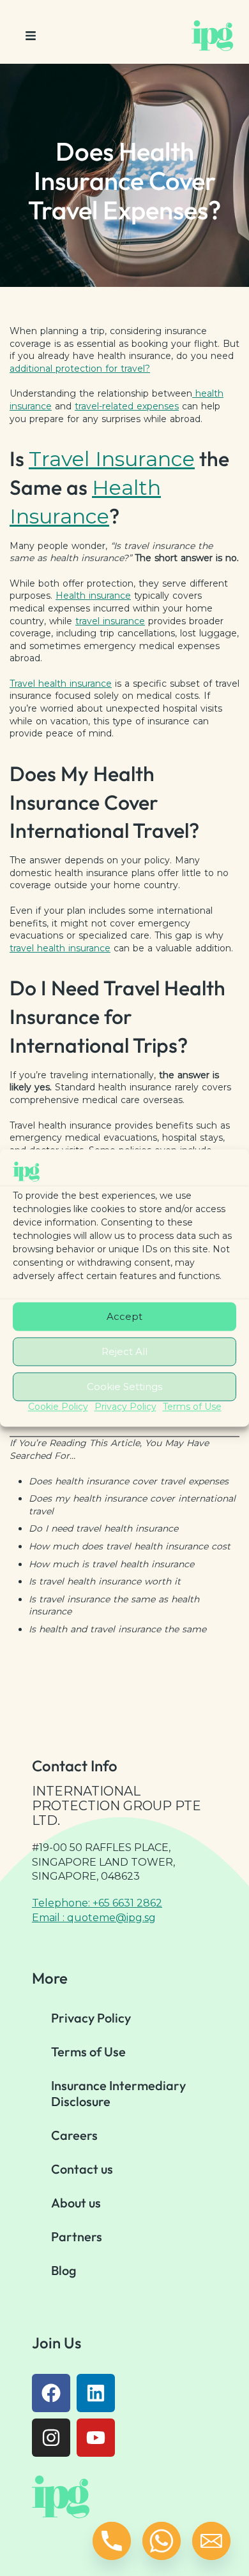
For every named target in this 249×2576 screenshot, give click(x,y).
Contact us (82, 2169)
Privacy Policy (125, 1407)
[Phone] (112, 2541)
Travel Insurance (112, 459)
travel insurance (110, 621)
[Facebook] (51, 2393)
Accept (124, 1316)
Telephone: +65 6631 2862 (97, 1903)
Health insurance (93, 596)
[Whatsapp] (162, 2541)
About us (76, 2203)
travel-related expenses (127, 406)
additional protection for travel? (80, 369)
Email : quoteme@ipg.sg (94, 1918)
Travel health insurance (61, 684)
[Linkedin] (96, 2393)
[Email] (211, 2541)
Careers (74, 2135)
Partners (77, 2236)
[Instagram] (51, 2438)
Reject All (124, 1351)
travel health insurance (60, 948)
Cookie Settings (124, 1387)
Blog (64, 2270)
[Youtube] (96, 2438)
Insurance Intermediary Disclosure (118, 2093)
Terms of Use (192, 1407)
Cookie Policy (58, 1407)
